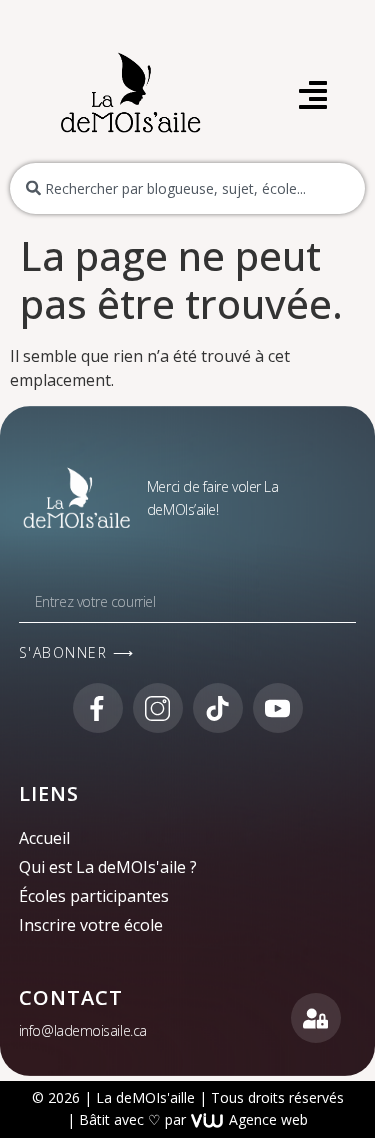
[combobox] (187, 188)
